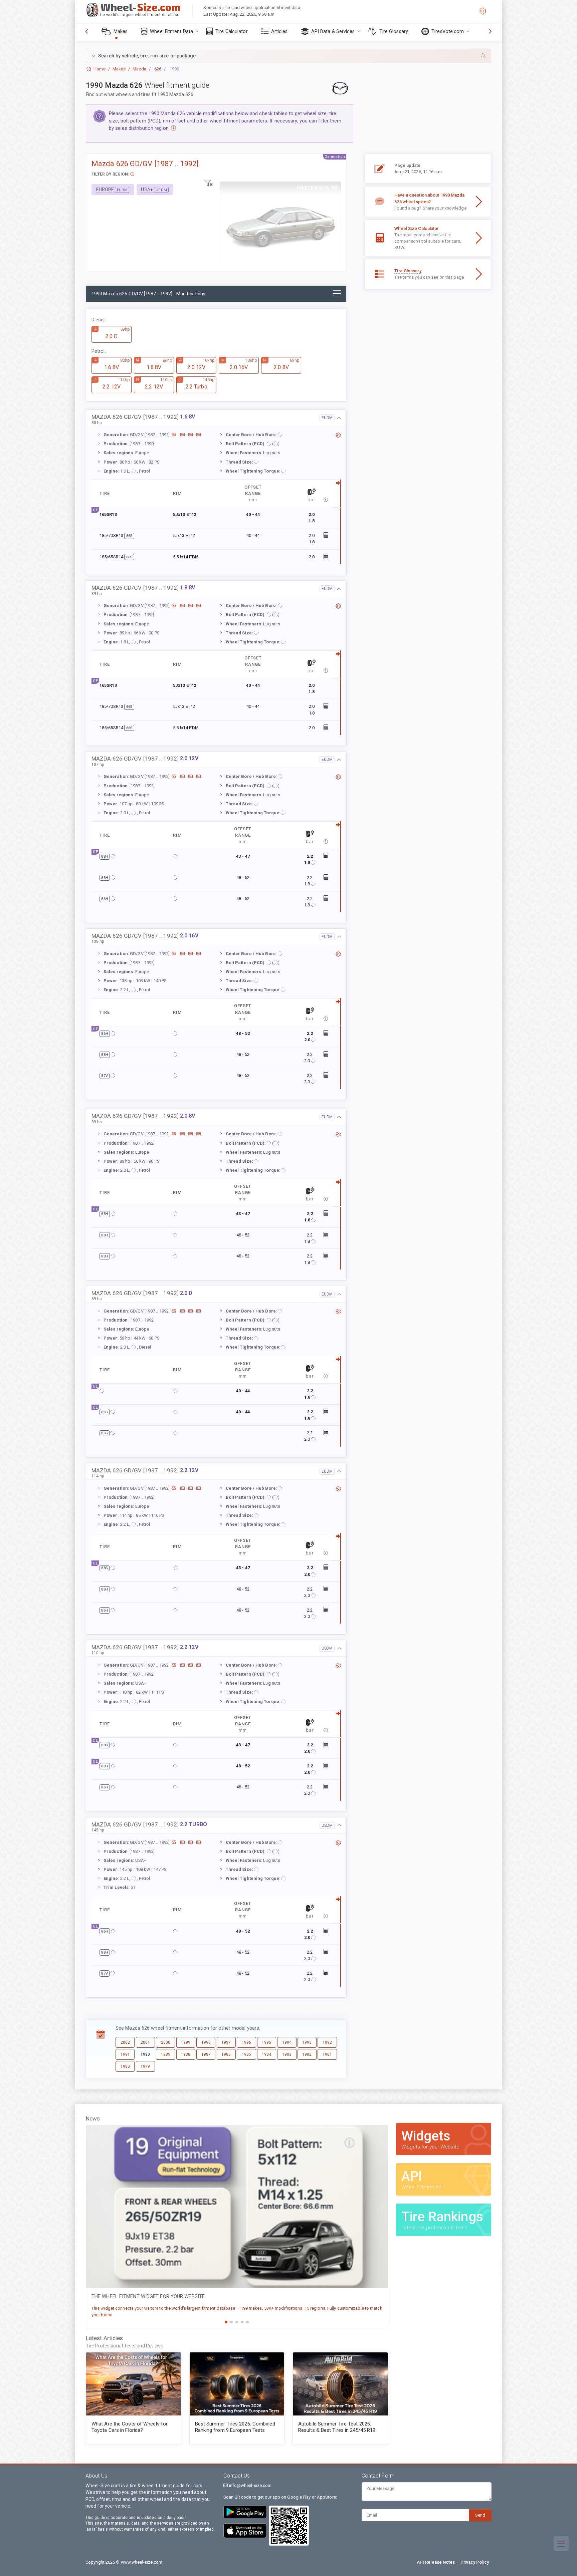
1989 (166, 2054)
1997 (226, 2042)
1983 (287, 2054)
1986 (226, 2054)
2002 (125, 2042)
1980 (125, 2066)
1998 (206, 2042)
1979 (145, 2066)
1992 (327, 2042)
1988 (186, 2054)
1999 (186, 2042)
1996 (246, 2042)
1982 (307, 2054)
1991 (125, 2054)
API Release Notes (436, 2562)
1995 (266, 2042)
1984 (266, 2054)
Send (480, 2515)
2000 (166, 2042)
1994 (287, 2042)
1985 (246, 2054)
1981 (327, 2054)
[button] (288, 56)
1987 (206, 2054)
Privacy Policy (475, 2562)
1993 (307, 2042)
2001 (145, 2042)
